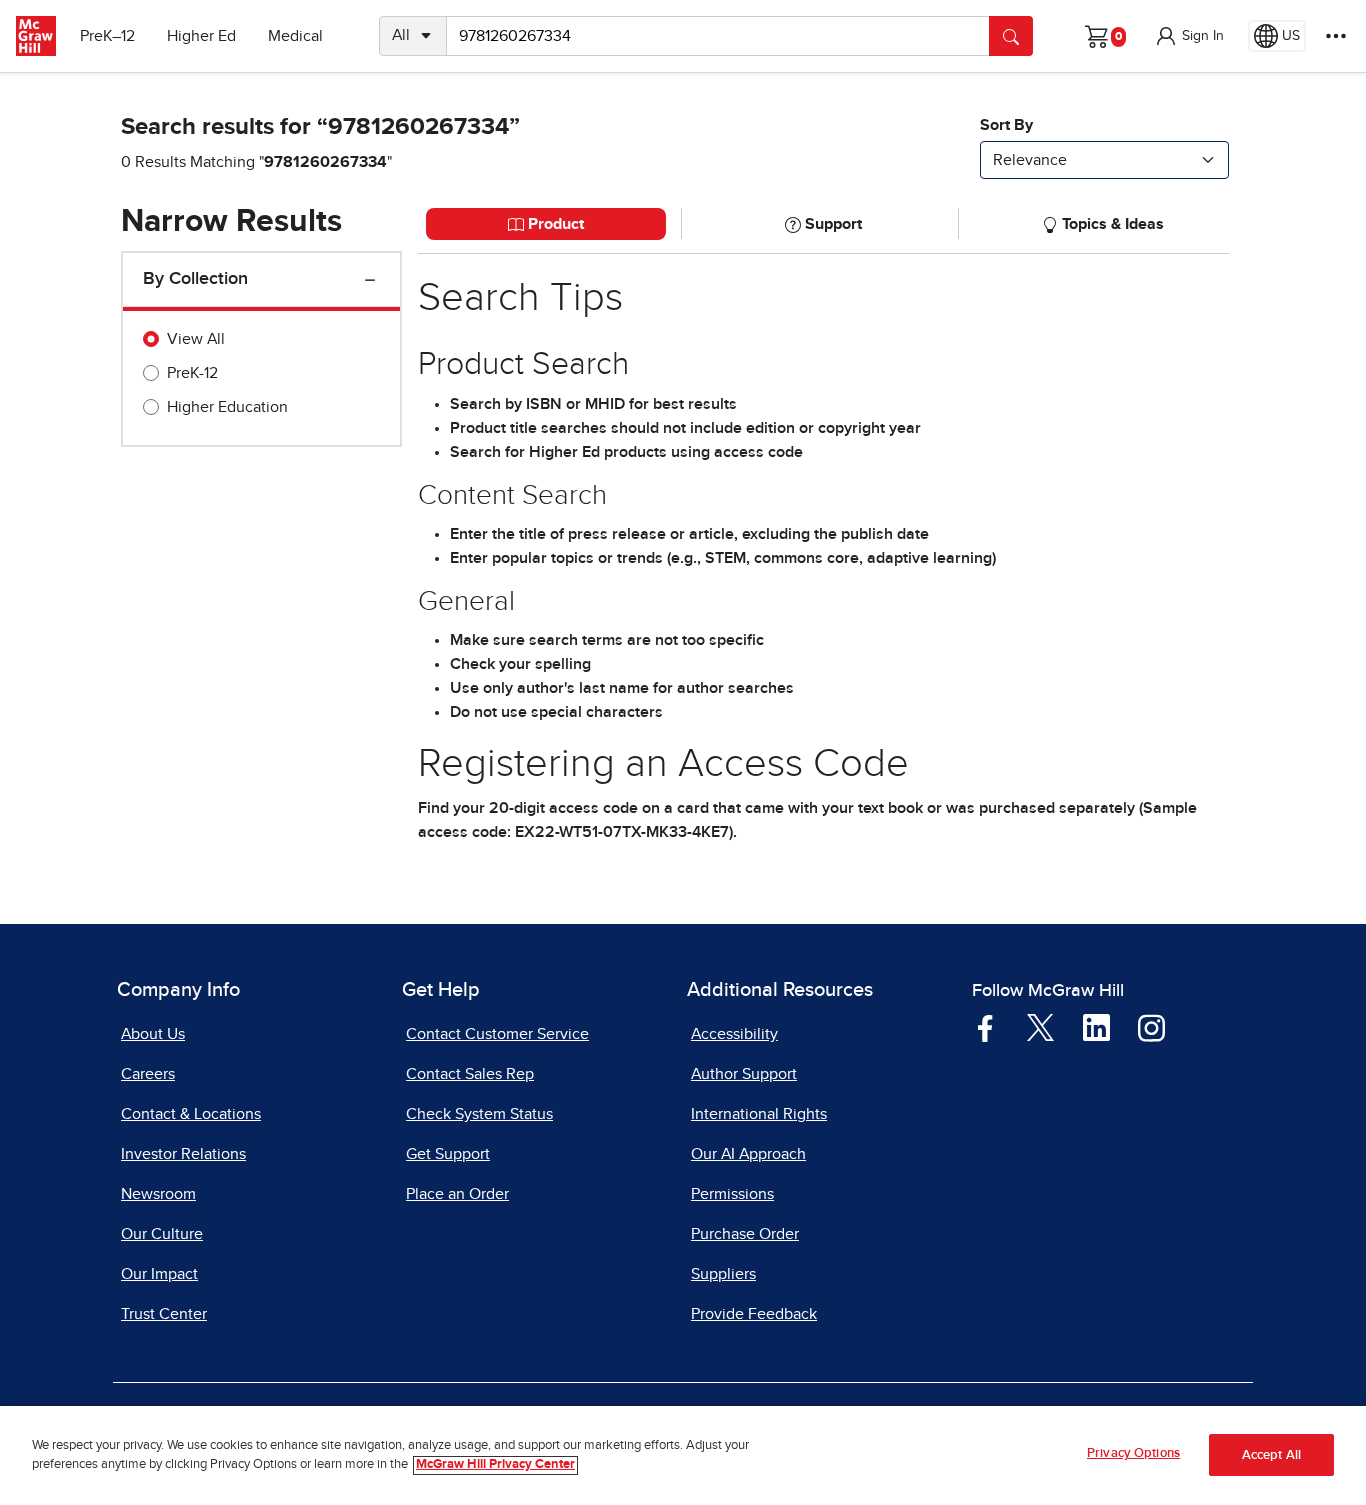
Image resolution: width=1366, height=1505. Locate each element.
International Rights (759, 1114)
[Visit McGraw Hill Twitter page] (1040, 1026)
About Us (153, 1034)
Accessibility (734, 1034)
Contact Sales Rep (470, 1074)
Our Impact (159, 1274)
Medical (295, 36)
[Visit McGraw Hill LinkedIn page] (1096, 1027)
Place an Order (457, 1194)
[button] (1189, 36)
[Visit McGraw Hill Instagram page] (1151, 1027)
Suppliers (723, 1274)
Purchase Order (745, 1234)
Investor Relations (183, 1154)
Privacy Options (1133, 1453)
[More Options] (1336, 36)
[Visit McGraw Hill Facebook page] (985, 1027)
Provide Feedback (754, 1314)
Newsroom (158, 1194)
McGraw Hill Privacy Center (495, 1465)
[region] (683, 1455)
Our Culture (162, 1234)
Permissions (732, 1194)
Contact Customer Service (497, 1034)
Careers (148, 1074)
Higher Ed (201, 36)
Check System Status (479, 1114)
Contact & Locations (191, 1114)
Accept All (1271, 1455)
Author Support (744, 1074)
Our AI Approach (748, 1154)
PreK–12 (107, 36)
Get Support (448, 1154)
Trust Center (164, 1314)
